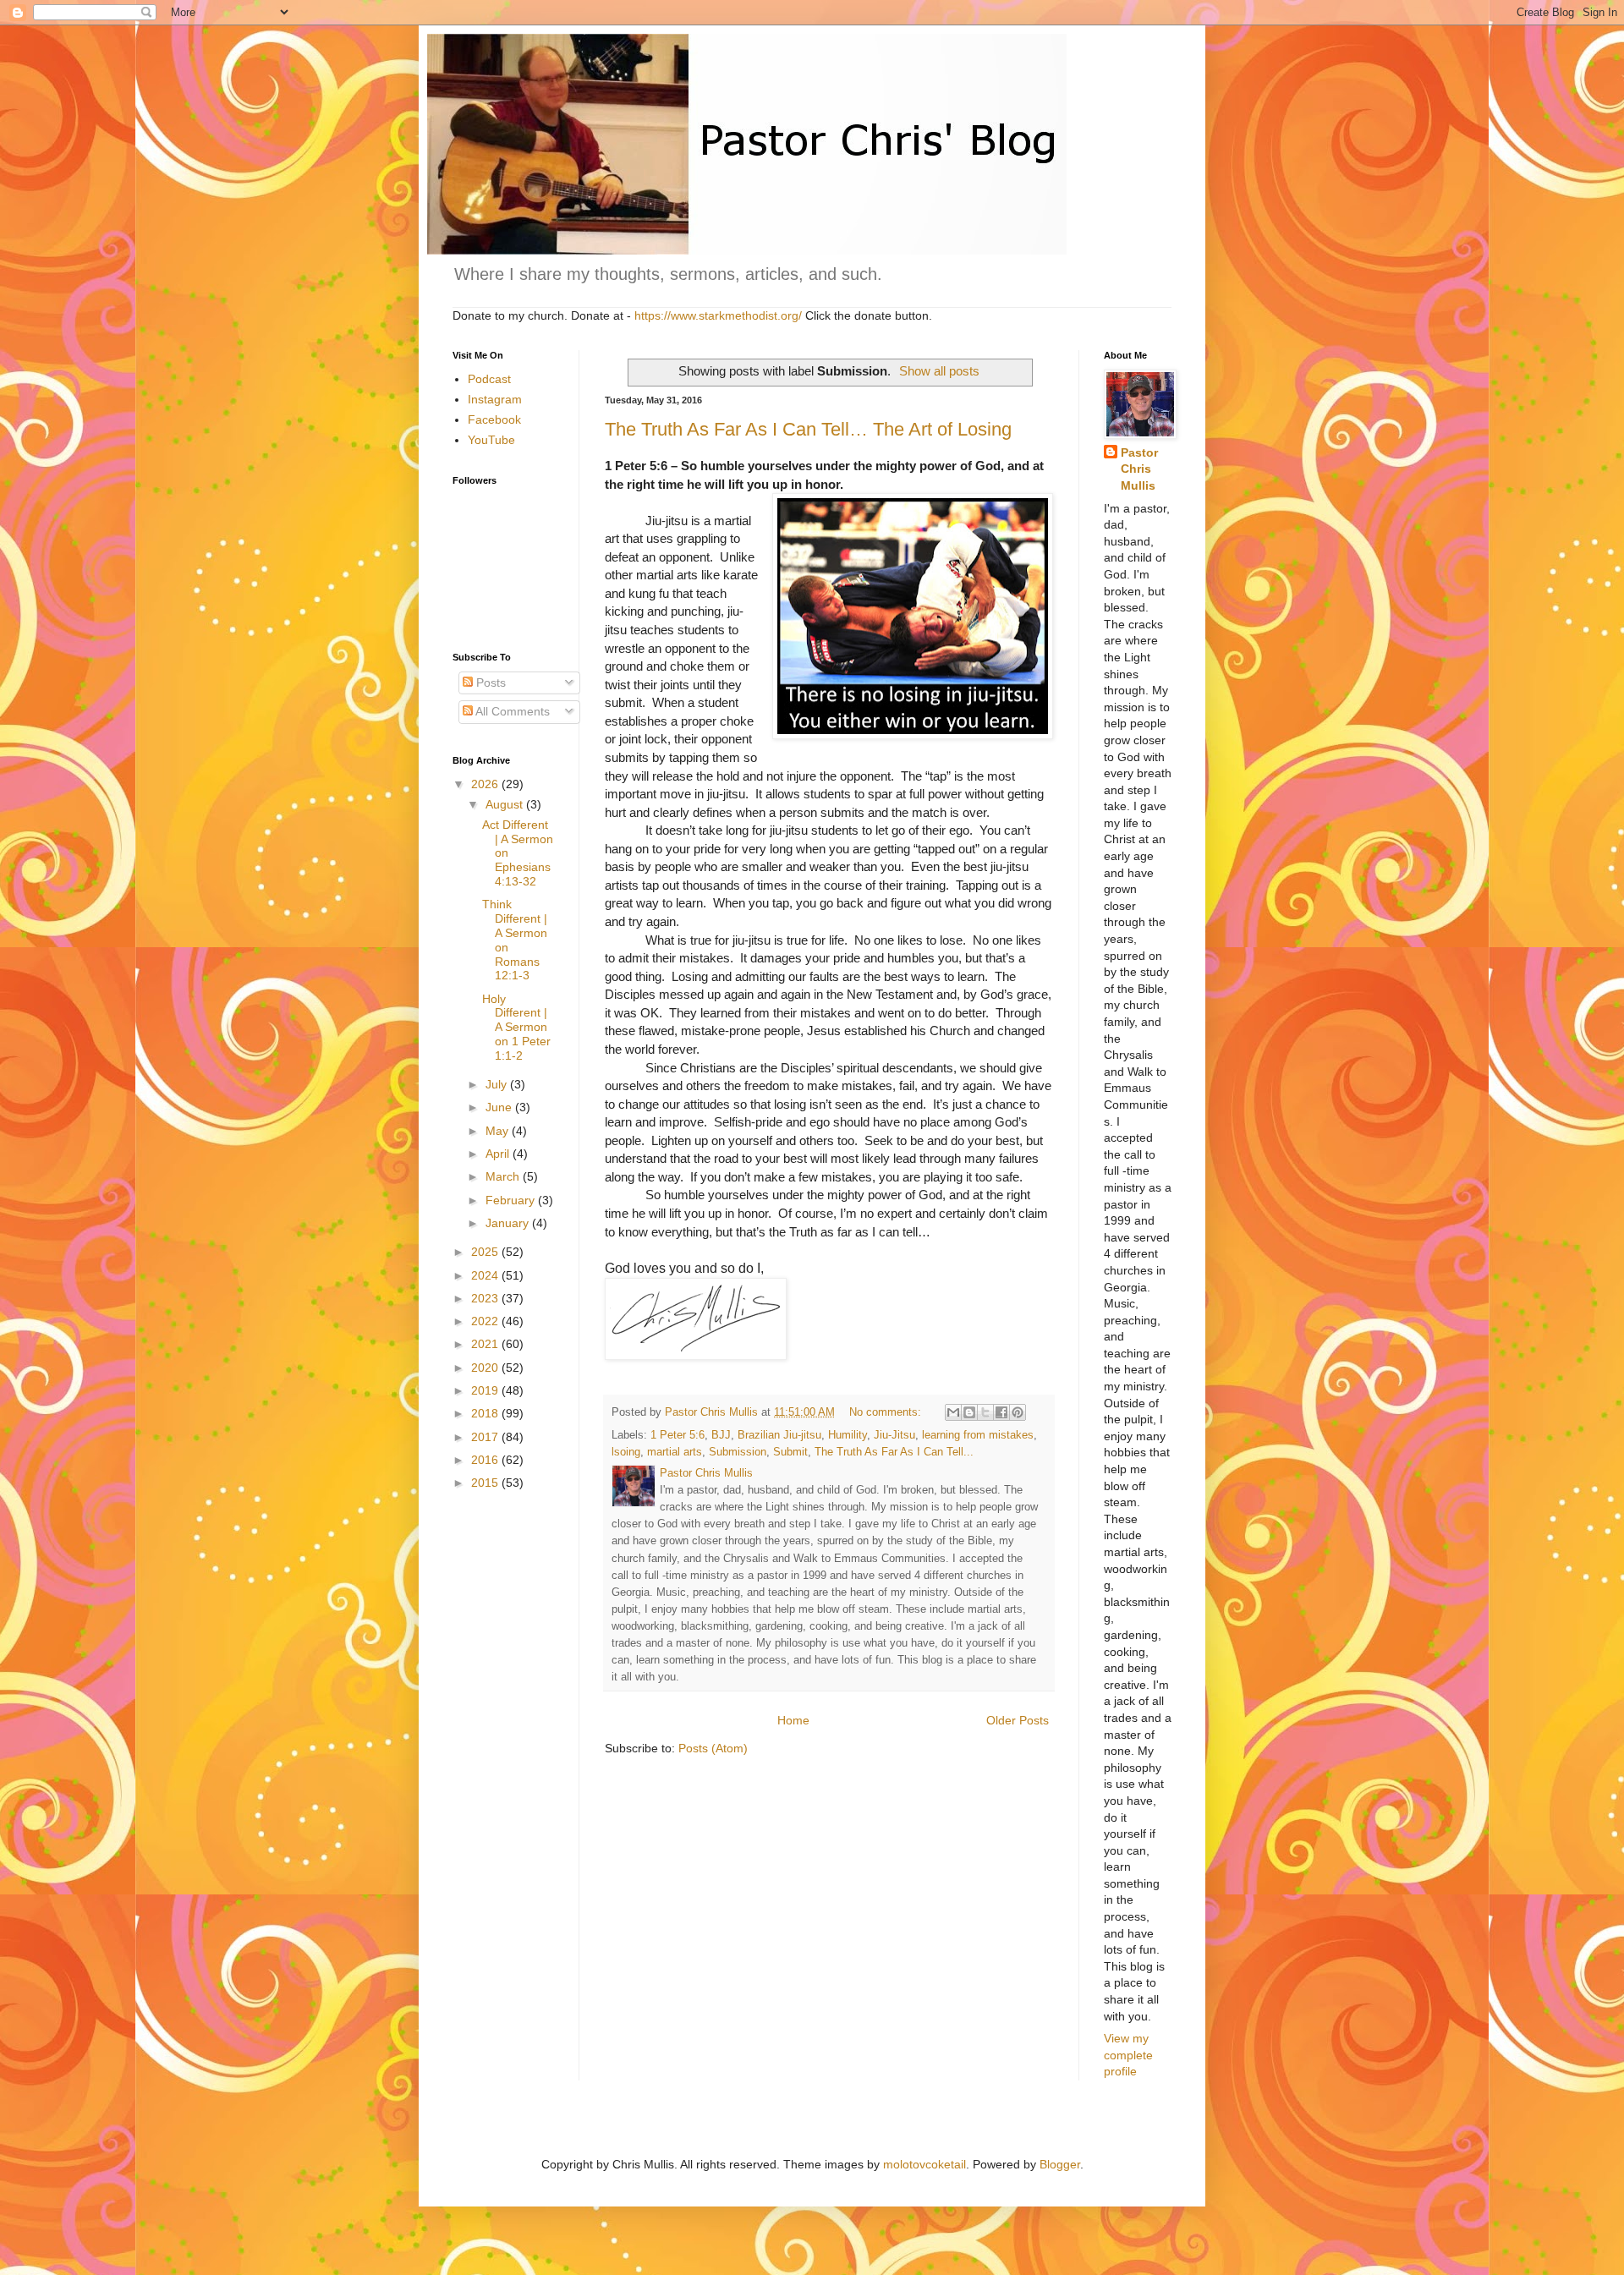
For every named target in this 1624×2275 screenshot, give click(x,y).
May (499, 1131)
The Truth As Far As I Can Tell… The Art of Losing (808, 429)
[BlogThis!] (969, 1412)
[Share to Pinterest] (1018, 1412)
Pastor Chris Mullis (1139, 469)
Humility (848, 1435)
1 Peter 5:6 (678, 1435)
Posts (489, 682)
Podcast (489, 379)
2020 (486, 1368)
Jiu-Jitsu (894, 1435)
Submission (738, 1452)
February (512, 1200)
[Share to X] (985, 1412)
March (504, 1176)
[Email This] (953, 1412)
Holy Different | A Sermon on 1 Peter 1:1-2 (516, 1027)
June (500, 1107)
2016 (486, 1460)
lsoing (626, 1452)
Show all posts (939, 371)
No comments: (887, 1412)
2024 (486, 1275)
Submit (790, 1452)
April (499, 1154)
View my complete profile (1128, 2055)
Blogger (1060, 2164)
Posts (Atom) (713, 1748)
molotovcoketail (924, 2164)
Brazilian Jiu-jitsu (779, 1435)
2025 (486, 1252)
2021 (486, 1344)
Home (793, 1720)
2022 (486, 1321)
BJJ (721, 1435)
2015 (486, 1483)
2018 (486, 1413)
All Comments (511, 711)
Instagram (495, 399)
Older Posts (1018, 1720)
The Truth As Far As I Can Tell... (894, 1452)
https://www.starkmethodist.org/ (718, 315)
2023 (486, 1298)
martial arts (675, 1452)
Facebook (494, 419)
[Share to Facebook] (1001, 1412)
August (506, 804)
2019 (486, 1390)
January (509, 1223)
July (498, 1084)
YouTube (491, 440)
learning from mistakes (978, 1435)
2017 (486, 1437)
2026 (486, 784)
